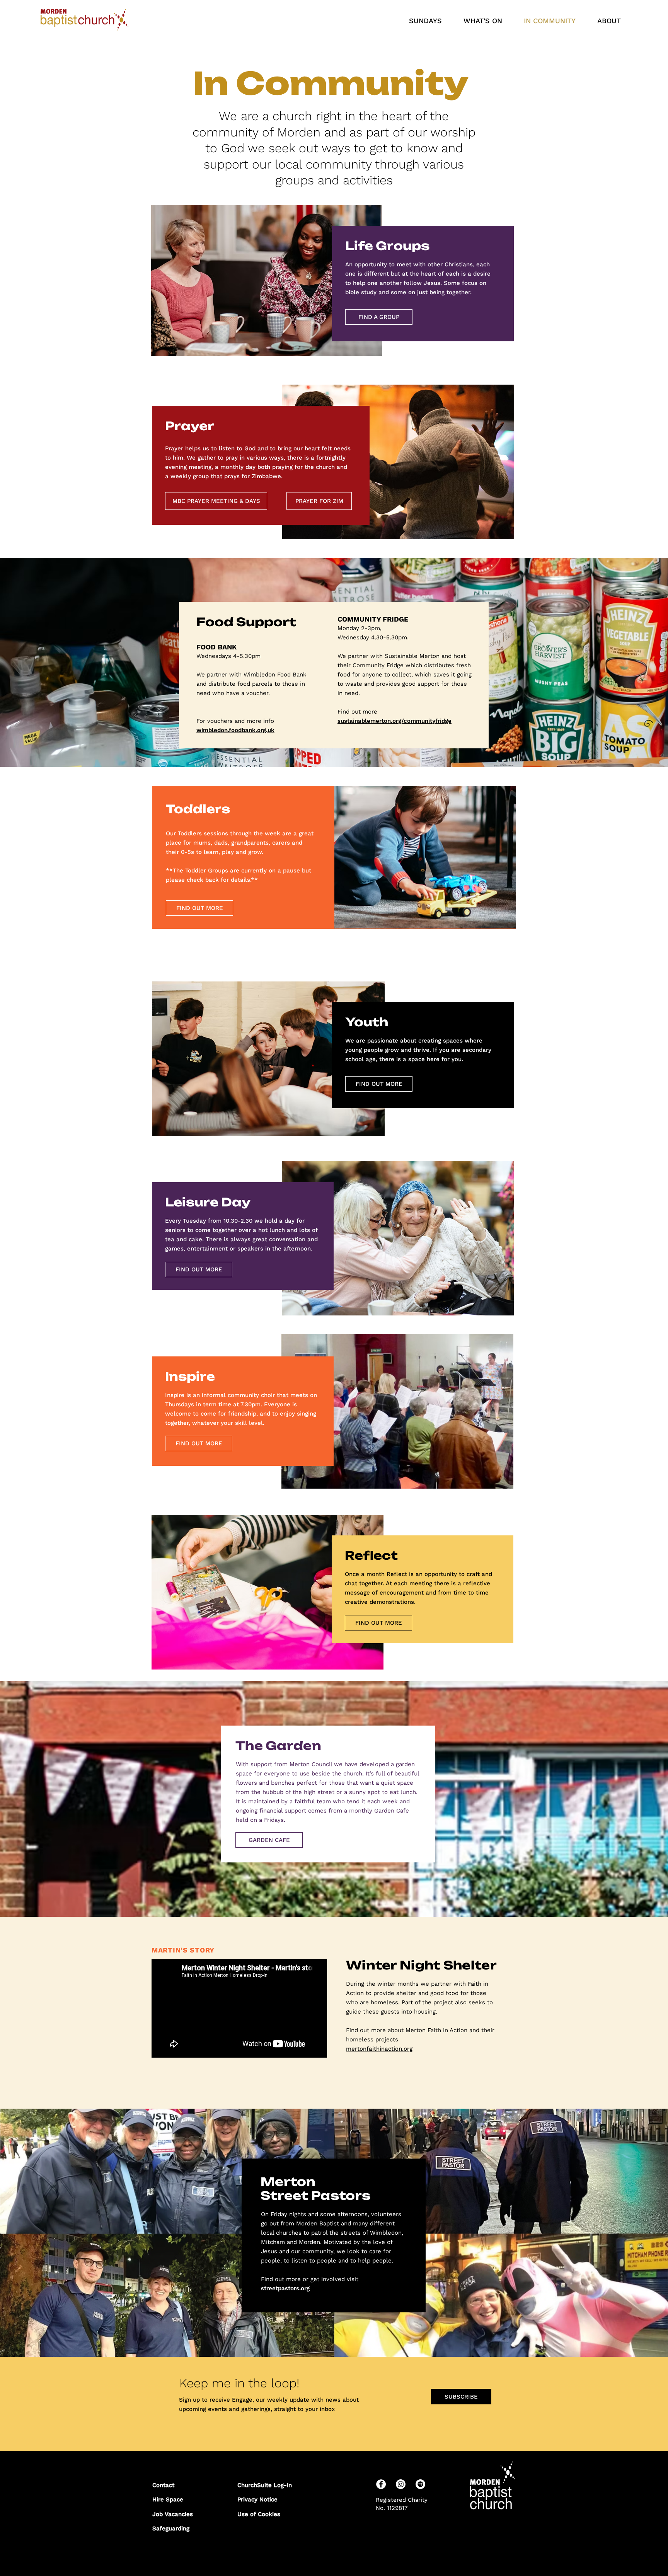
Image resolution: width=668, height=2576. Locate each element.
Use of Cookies (259, 2514)
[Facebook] (381, 2484)
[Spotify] (420, 2484)
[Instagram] (401, 2484)
